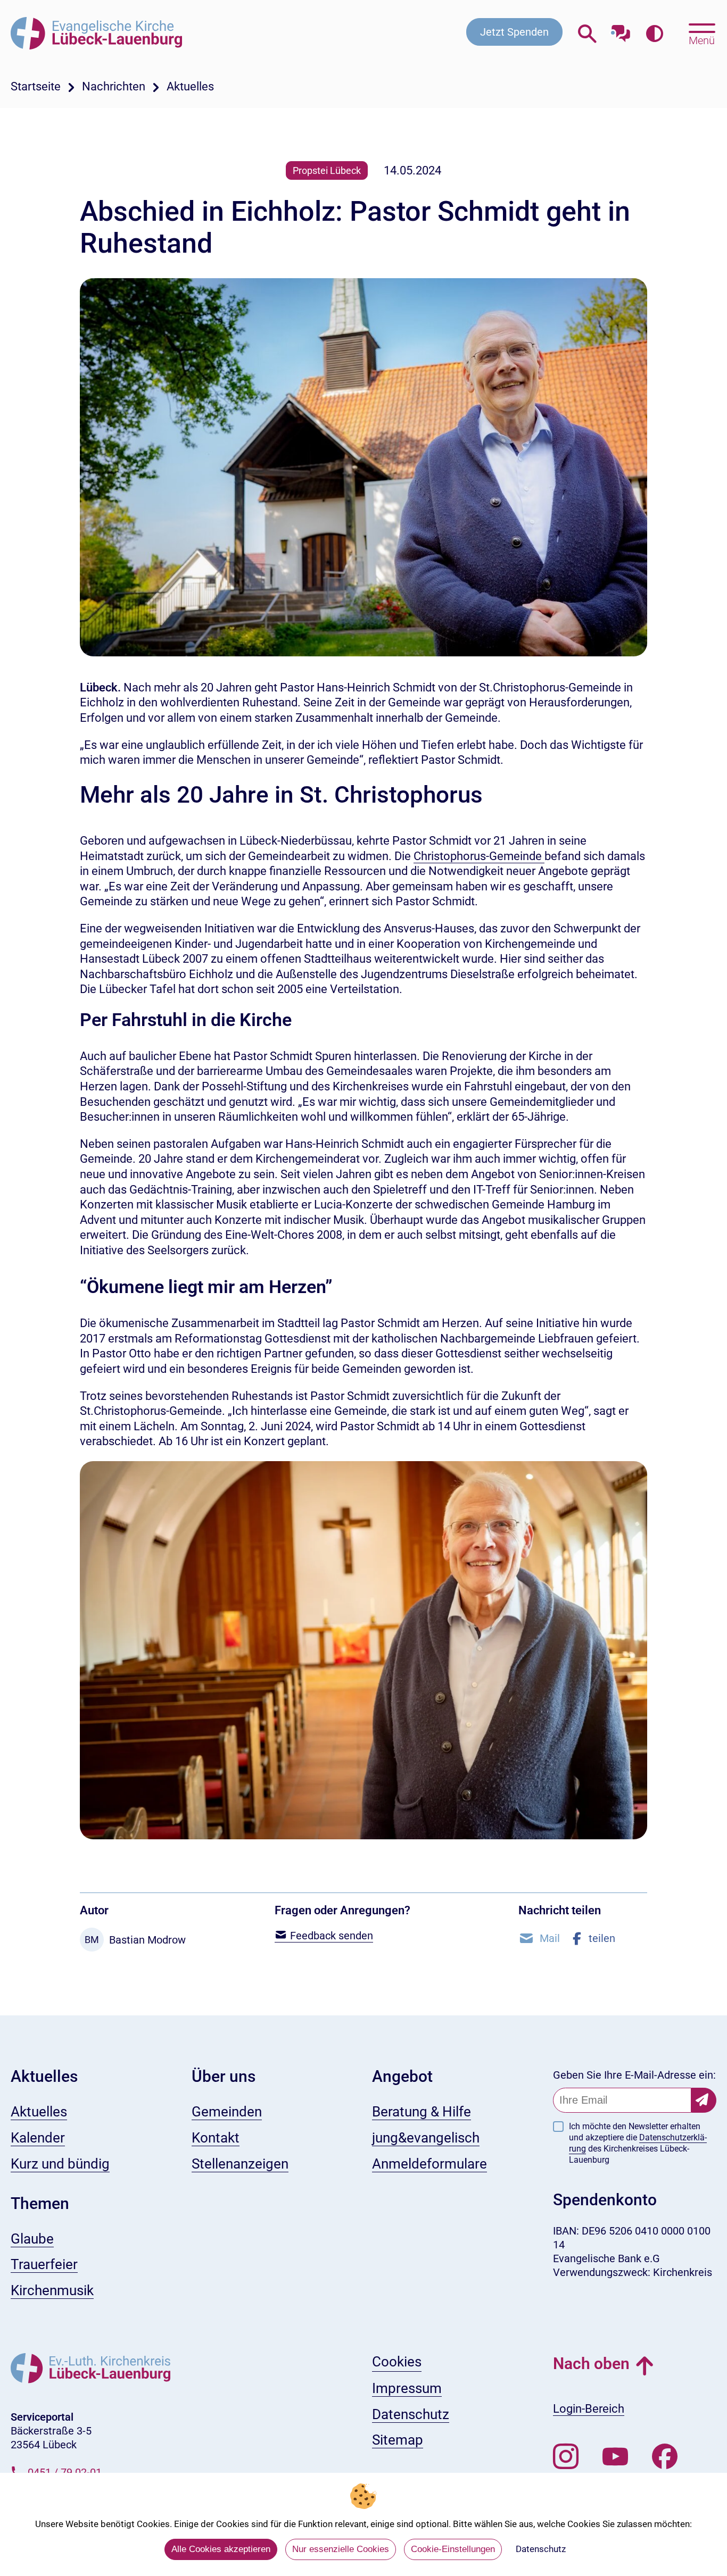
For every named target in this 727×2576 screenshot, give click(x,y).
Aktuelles (190, 86)
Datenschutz (541, 2549)
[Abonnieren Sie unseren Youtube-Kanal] (615, 2457)
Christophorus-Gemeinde (479, 856)
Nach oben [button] (591, 2364)
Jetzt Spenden (514, 32)
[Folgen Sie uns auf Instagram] (566, 2457)
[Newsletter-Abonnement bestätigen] (704, 2100)
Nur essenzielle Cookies (341, 2549)
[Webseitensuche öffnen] (587, 34)
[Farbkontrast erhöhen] (654, 34)
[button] (539, 1938)
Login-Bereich (589, 2409)
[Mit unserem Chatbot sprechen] (621, 31)
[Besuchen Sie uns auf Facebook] (665, 2457)
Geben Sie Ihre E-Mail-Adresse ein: (634, 2075)
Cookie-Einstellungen (453, 2549)
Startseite (36, 86)
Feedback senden (330, 1936)
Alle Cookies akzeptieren (221, 2549)
